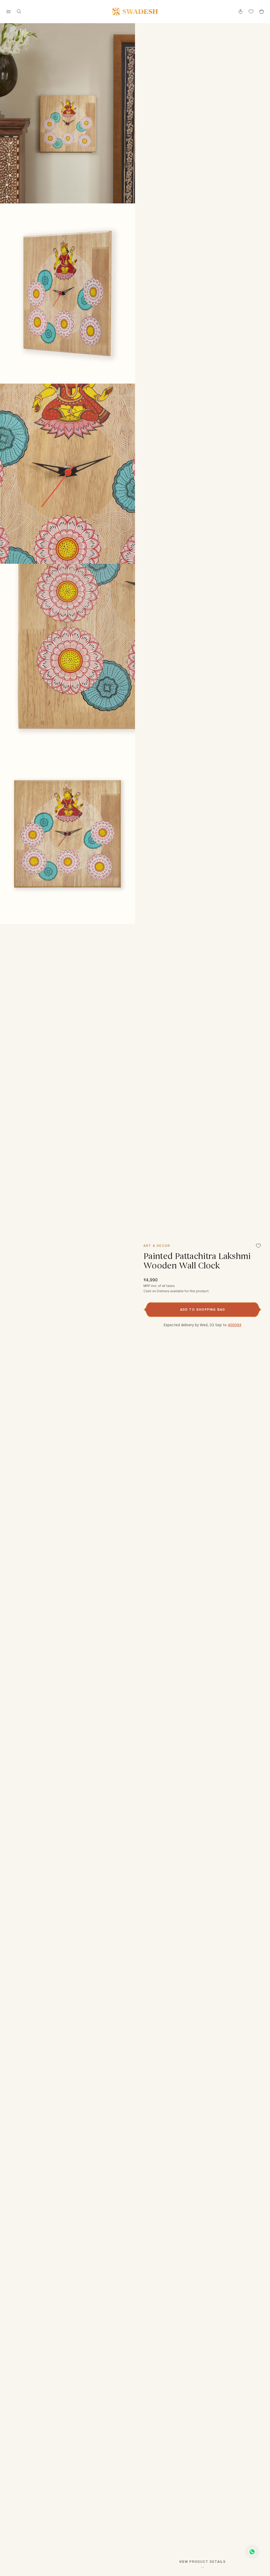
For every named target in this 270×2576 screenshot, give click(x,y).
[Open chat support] (252, 2552)
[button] (202, 1310)
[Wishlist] (258, 1246)
